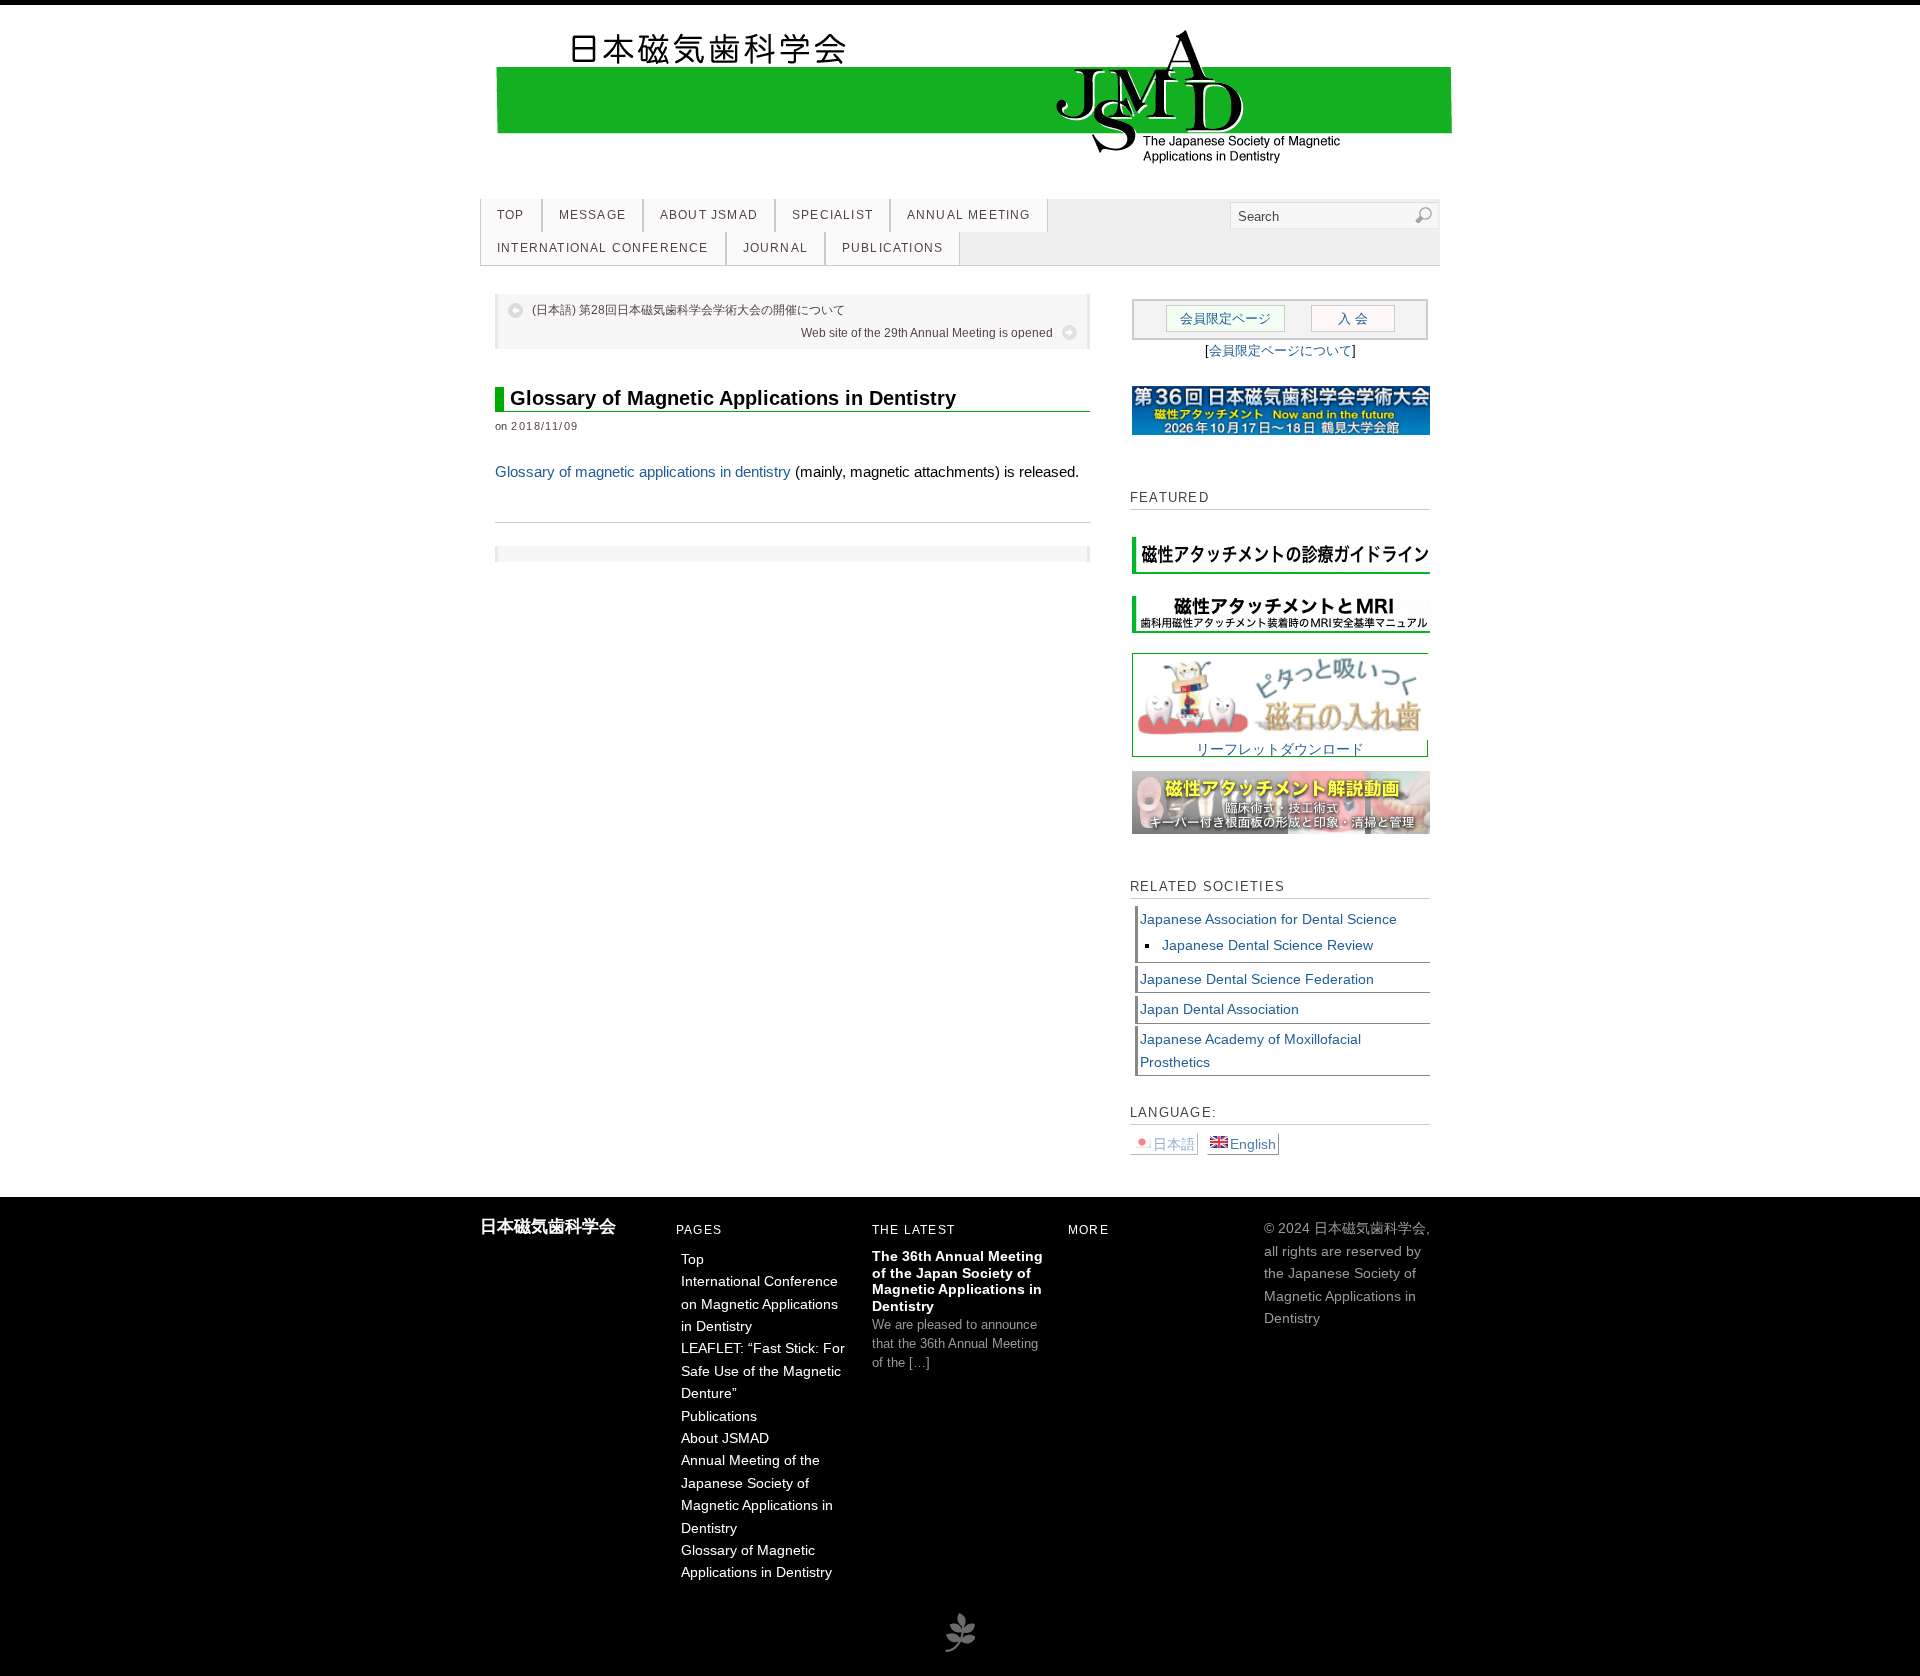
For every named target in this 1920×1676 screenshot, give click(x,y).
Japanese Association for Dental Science (1268, 919)
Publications (892, 248)
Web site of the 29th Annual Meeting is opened (927, 333)
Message (592, 215)
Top (511, 215)
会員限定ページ (1225, 318)
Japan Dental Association (1219, 1009)
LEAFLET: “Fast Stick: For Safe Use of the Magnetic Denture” (763, 1370)
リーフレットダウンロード (1280, 749)
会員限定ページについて (1280, 350)
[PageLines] (960, 1649)
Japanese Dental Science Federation (1257, 979)
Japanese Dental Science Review (1267, 945)
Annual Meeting (969, 215)
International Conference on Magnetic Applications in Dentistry (759, 1303)
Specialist (832, 215)
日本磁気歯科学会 (548, 1226)
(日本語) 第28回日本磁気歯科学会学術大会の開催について (688, 310)
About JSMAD (709, 215)
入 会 (1353, 318)
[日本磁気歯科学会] (974, 163)
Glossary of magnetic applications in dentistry (643, 471)
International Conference (603, 248)
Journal (775, 248)
